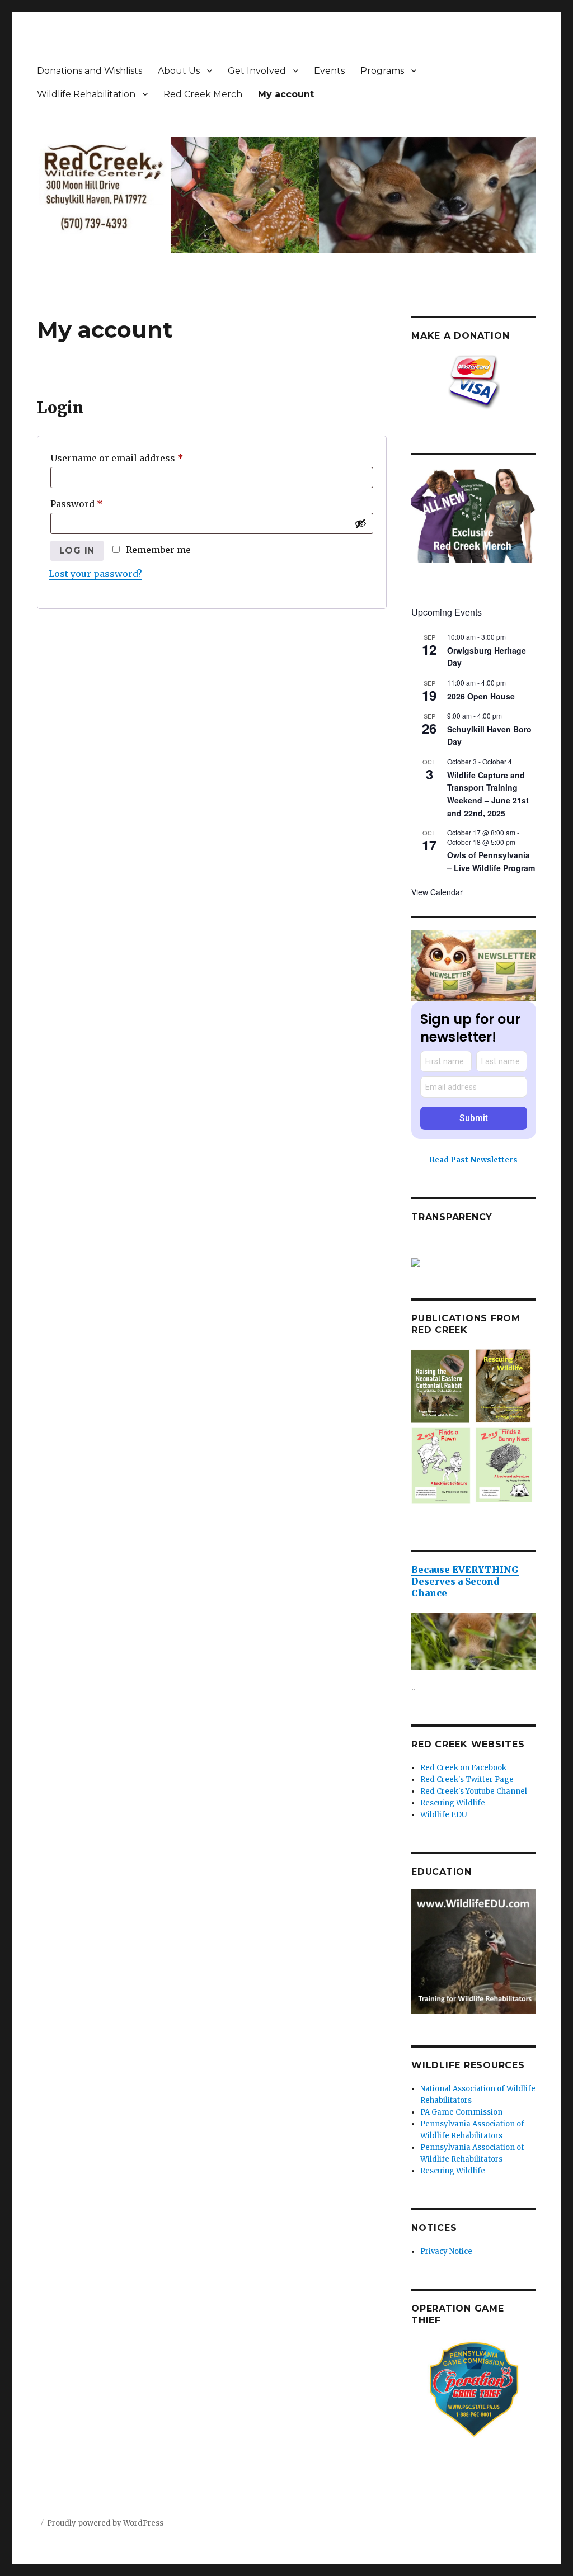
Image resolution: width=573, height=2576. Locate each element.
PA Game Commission (461, 2112)
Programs (382, 71)
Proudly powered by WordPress (105, 2523)
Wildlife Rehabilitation (86, 94)
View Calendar (437, 892)
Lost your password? (95, 574)
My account (286, 94)
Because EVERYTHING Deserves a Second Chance (465, 1581)
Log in (77, 550)
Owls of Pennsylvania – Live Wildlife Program (491, 861)
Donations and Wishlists (90, 71)
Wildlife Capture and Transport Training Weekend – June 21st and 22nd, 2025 (488, 794)
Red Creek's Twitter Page (467, 1779)
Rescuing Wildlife (453, 1803)
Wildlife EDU (444, 1815)
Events (329, 71)
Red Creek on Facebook (463, 1768)
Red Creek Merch (203, 94)
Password (97, 504)
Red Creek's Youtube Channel (474, 1791)
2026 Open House (481, 696)
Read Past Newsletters (474, 1160)
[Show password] (360, 523)
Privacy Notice (446, 2251)
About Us (179, 71)
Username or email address (137, 458)
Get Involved (257, 71)
